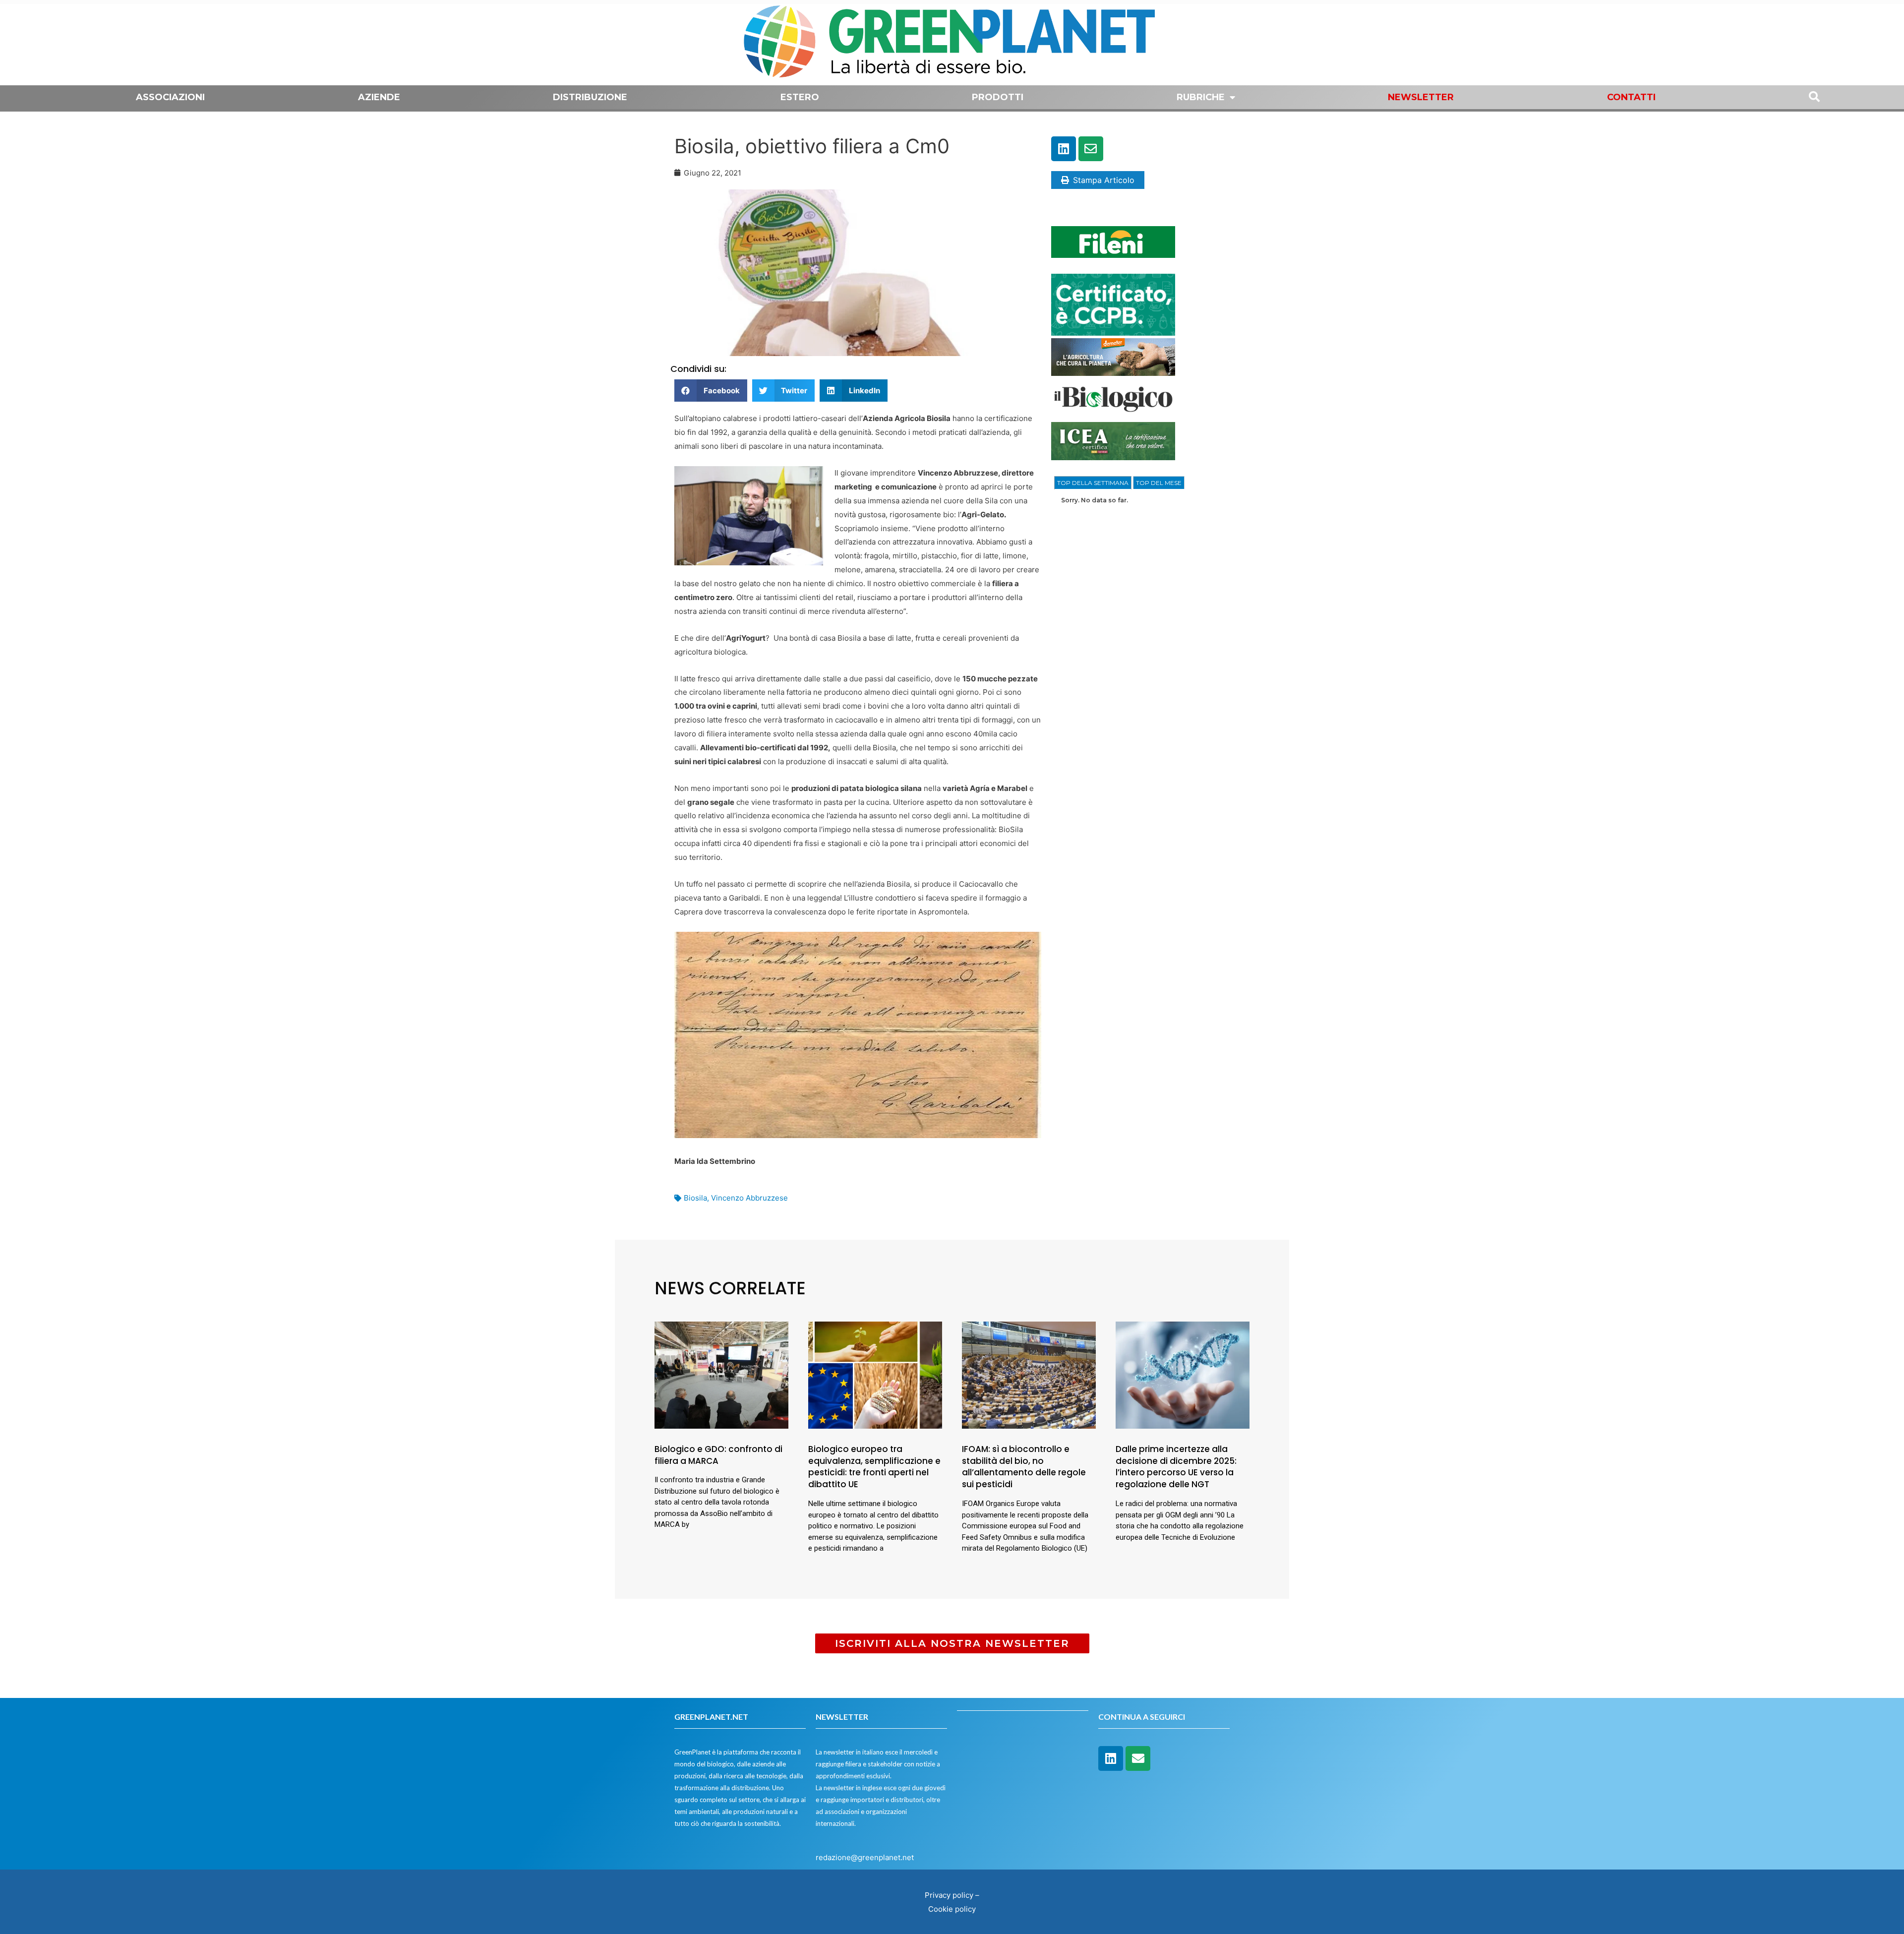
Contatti (1631, 97)
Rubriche (1201, 97)
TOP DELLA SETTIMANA (1093, 483)
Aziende (379, 97)
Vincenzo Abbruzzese (749, 1198)
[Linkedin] (1064, 149)
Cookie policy (952, 1909)
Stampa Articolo (1104, 180)
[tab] (1093, 483)
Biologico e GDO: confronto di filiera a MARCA (718, 1455)
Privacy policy (949, 1895)
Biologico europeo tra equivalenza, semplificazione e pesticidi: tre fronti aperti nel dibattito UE (874, 1467)
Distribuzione (590, 97)
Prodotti (998, 97)
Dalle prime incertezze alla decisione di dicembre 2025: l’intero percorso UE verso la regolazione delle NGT (1176, 1467)
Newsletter (1421, 97)
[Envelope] (1091, 149)
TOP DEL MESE (1159, 483)
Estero (800, 97)
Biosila (695, 1198)
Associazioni (170, 97)
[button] (711, 391)
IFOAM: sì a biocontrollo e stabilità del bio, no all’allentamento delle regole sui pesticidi (1024, 1467)
